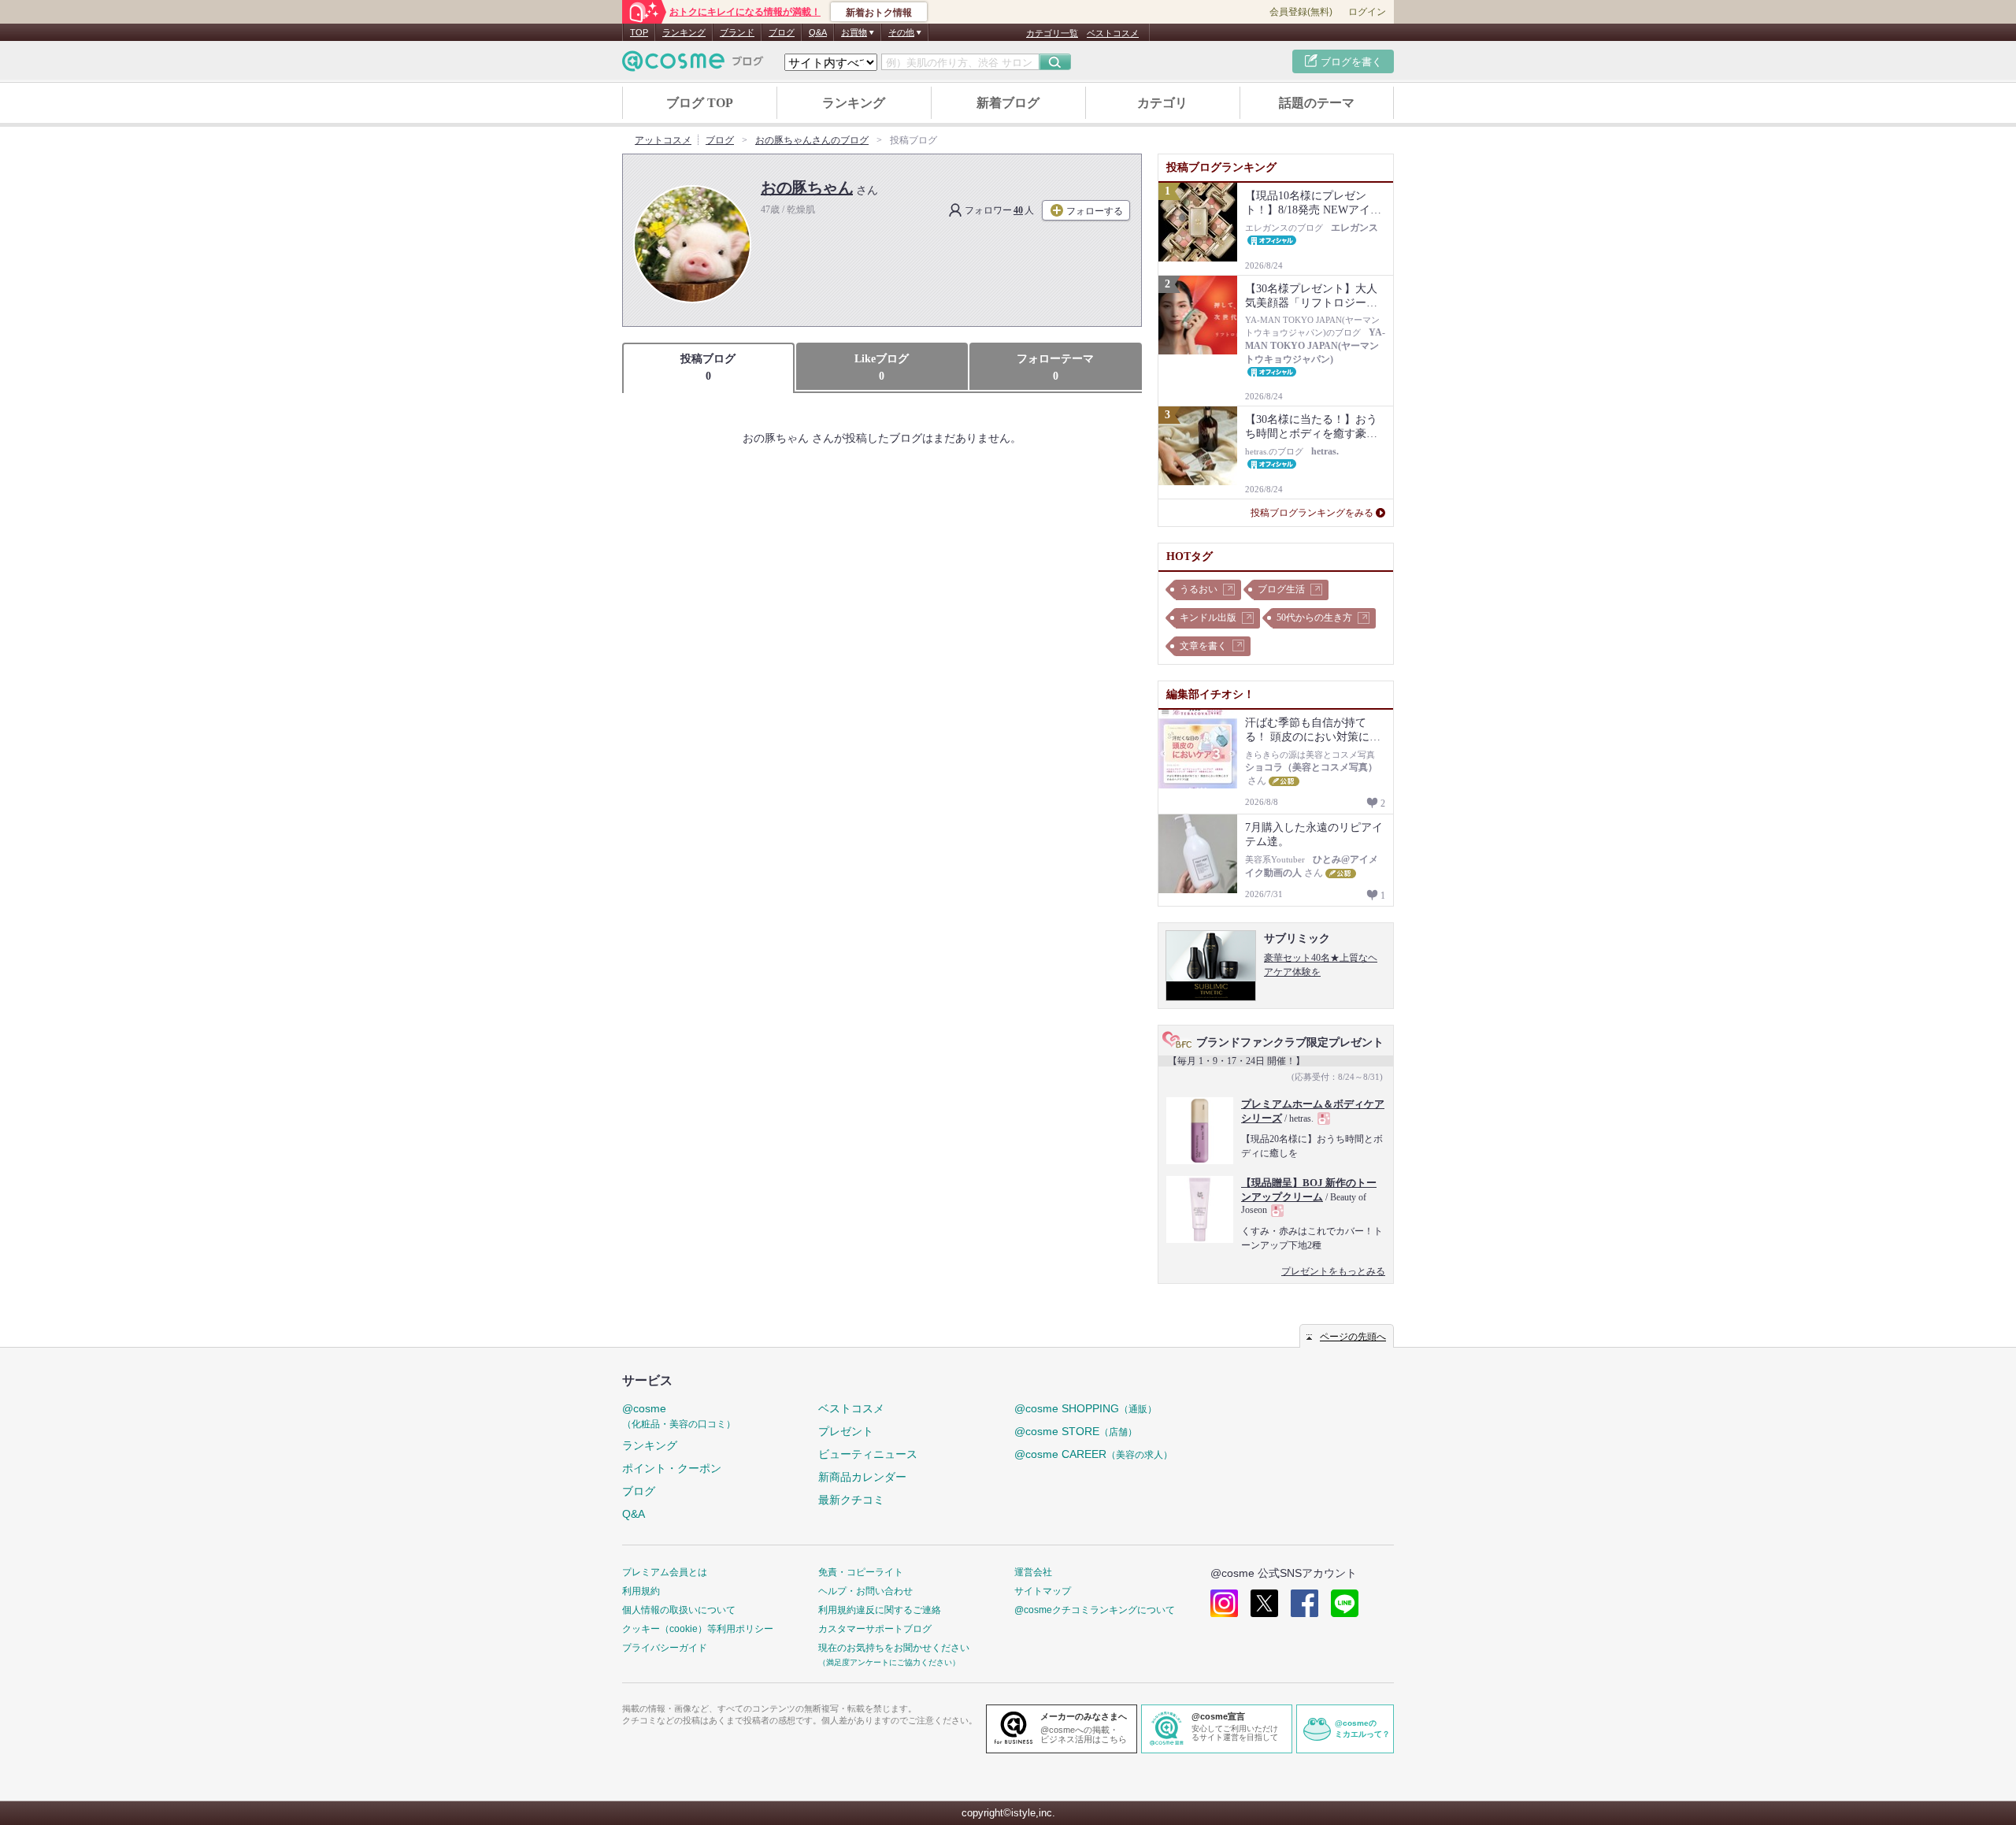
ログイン (1367, 12)
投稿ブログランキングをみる (1312, 513)
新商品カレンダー (862, 1477)
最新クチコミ (851, 1500)
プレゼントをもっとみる (1333, 1271)
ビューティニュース (868, 1454)
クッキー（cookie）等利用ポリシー (698, 1629)
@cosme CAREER (1093, 1454)
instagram (1224, 1603)
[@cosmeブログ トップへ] (693, 61)
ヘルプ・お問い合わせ (865, 1591)
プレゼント (846, 1431)
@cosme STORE (1076, 1431)
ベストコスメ (1113, 33)
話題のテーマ (1317, 103)
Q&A (818, 32)
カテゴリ (1162, 103)
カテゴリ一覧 (1052, 33)
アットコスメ (663, 140)
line (1345, 1603)
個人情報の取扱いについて (679, 1610)
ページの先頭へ (1353, 1337)
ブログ (782, 32)
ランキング (684, 32)
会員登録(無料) (1301, 12)
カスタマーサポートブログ (875, 1629)
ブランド (737, 32)
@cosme (679, 1416)
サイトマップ (1043, 1591)
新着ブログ (1008, 103)
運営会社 (1033, 1572)
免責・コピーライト (861, 1572)
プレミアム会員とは (665, 1572)
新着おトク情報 (879, 13)
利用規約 (641, 1591)
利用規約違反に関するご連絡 (880, 1610)
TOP (639, 32)
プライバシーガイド (665, 1648)
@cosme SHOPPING (1086, 1408)
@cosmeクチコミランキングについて (1095, 1610)
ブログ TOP (700, 103)
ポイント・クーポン (672, 1468)
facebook (1304, 1603)
